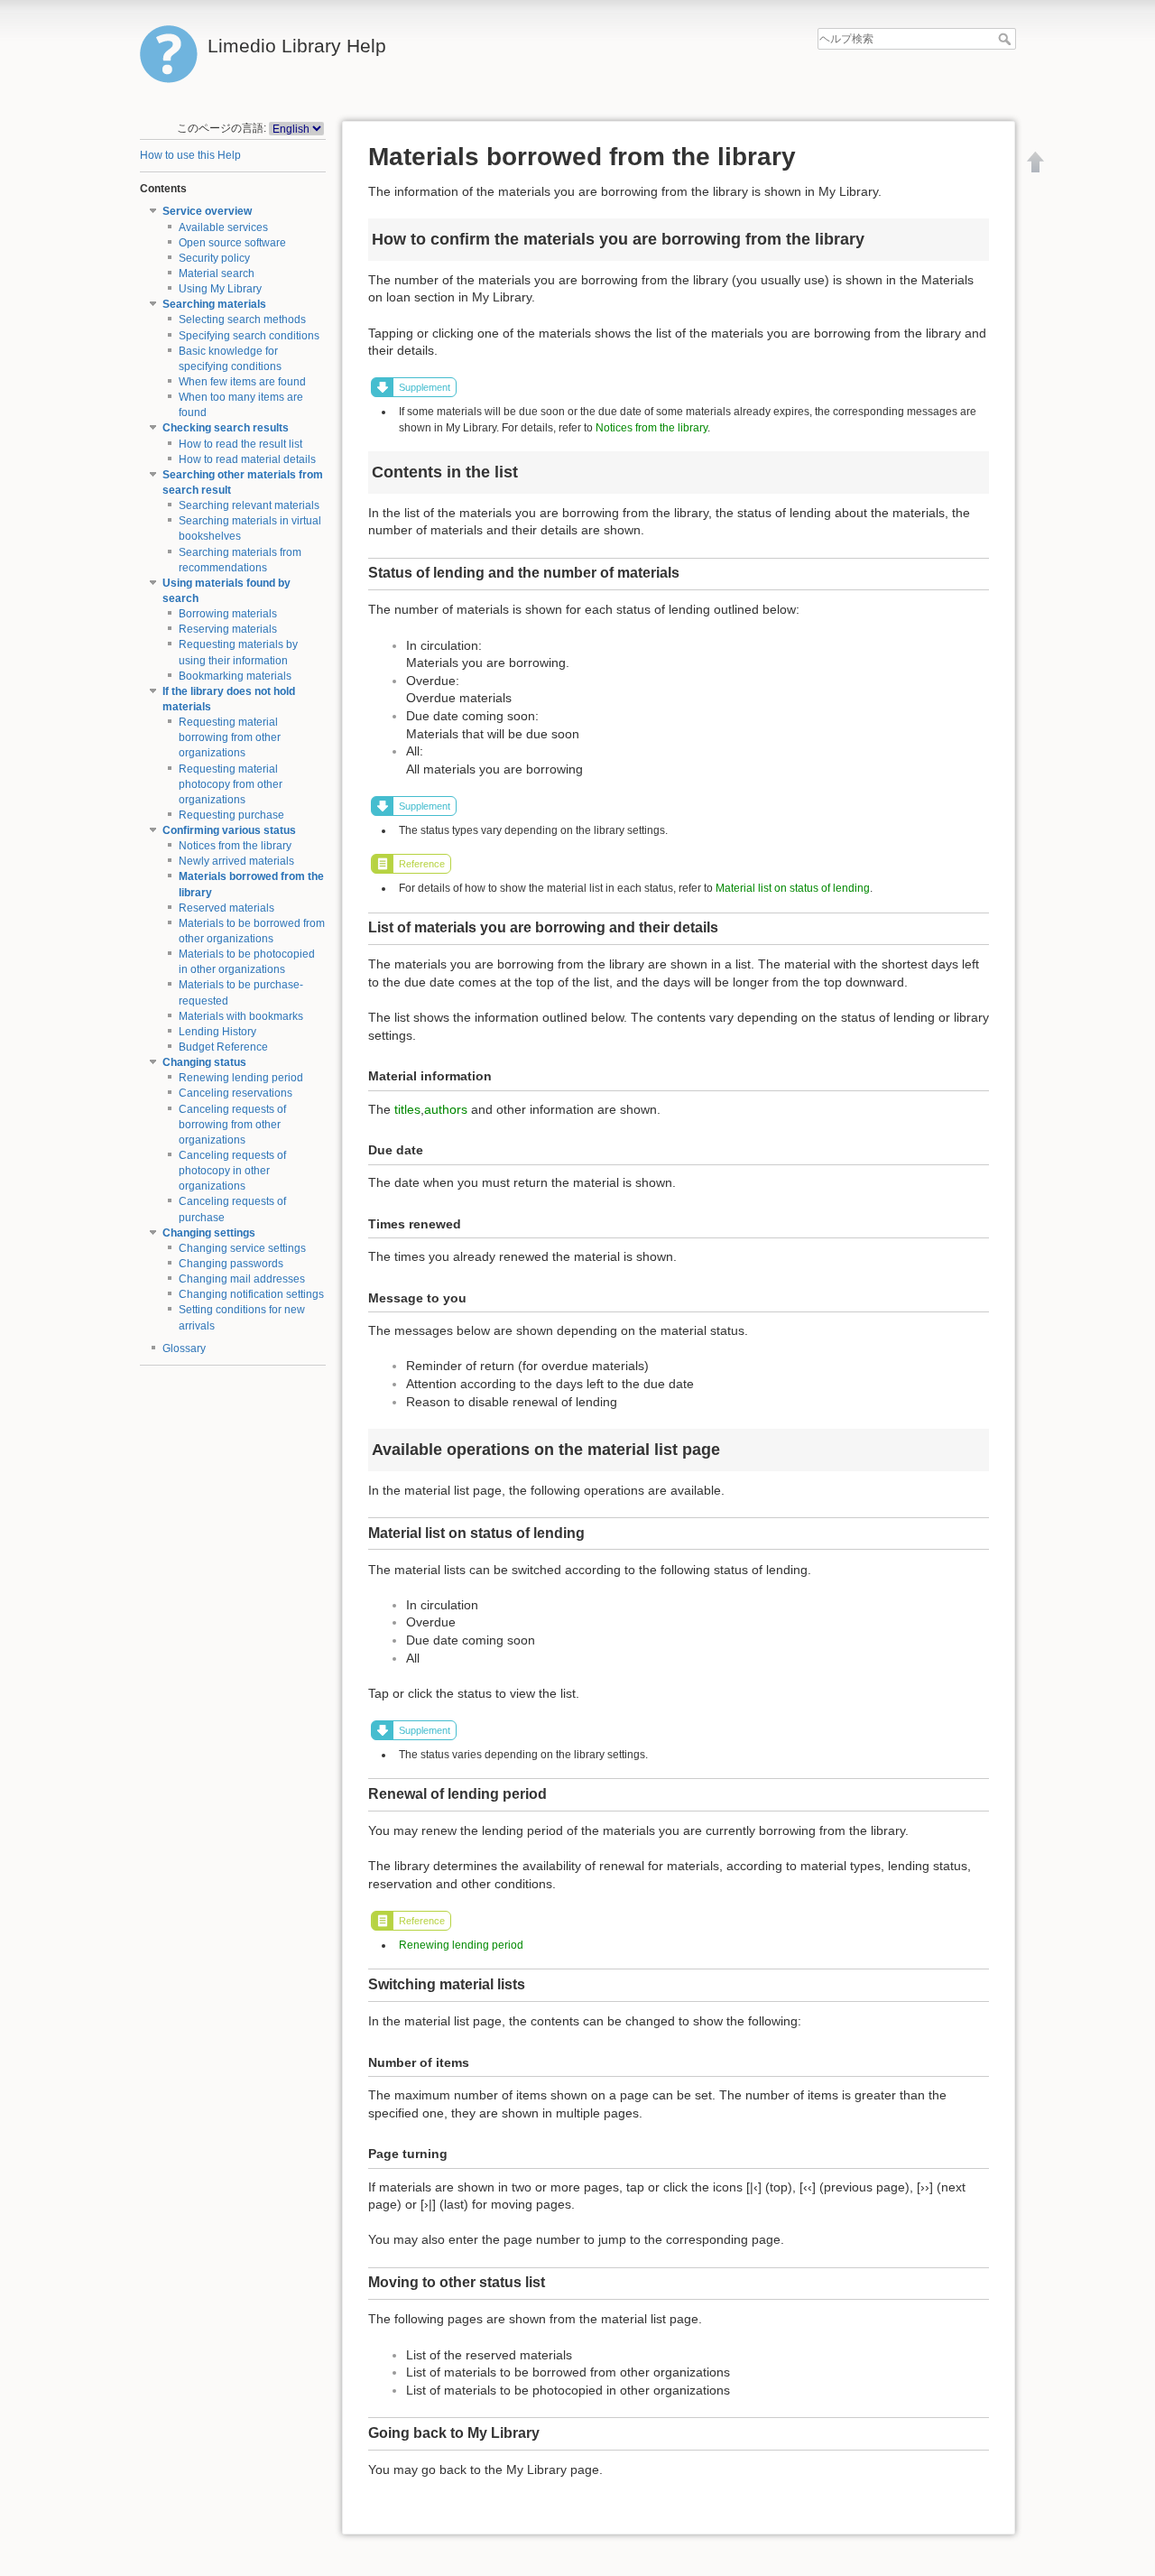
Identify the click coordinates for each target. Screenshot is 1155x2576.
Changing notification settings (251, 1294)
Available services (223, 227)
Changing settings (209, 1233)
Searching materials (214, 304)
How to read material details (247, 459)
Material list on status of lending (793, 888)
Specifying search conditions (249, 336)
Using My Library (220, 289)
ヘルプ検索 (1007, 39)
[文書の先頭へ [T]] (1036, 162)
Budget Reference (223, 1047)
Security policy (214, 258)
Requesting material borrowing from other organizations (230, 737)
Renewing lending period (241, 1078)
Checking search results (226, 428)
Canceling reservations (236, 1093)
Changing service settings (242, 1248)
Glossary (184, 1348)
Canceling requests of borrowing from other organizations (232, 1125)
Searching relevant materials (249, 505)
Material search (217, 273)
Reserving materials (228, 629)
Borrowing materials (228, 614)
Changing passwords (231, 1264)
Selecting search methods (242, 320)
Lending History (217, 1032)
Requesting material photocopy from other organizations (231, 784)
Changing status (204, 1062)
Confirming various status (229, 830)
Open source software (232, 243)
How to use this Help (190, 155)
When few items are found (242, 382)
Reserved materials (226, 908)
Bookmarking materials (235, 676)
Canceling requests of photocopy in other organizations (232, 1171)
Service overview (207, 211)
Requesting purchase (231, 815)
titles (407, 1109)
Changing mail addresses (242, 1279)
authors (446, 1109)
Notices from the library (235, 846)
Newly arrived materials (236, 861)
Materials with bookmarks (241, 1016)
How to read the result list (240, 444)
